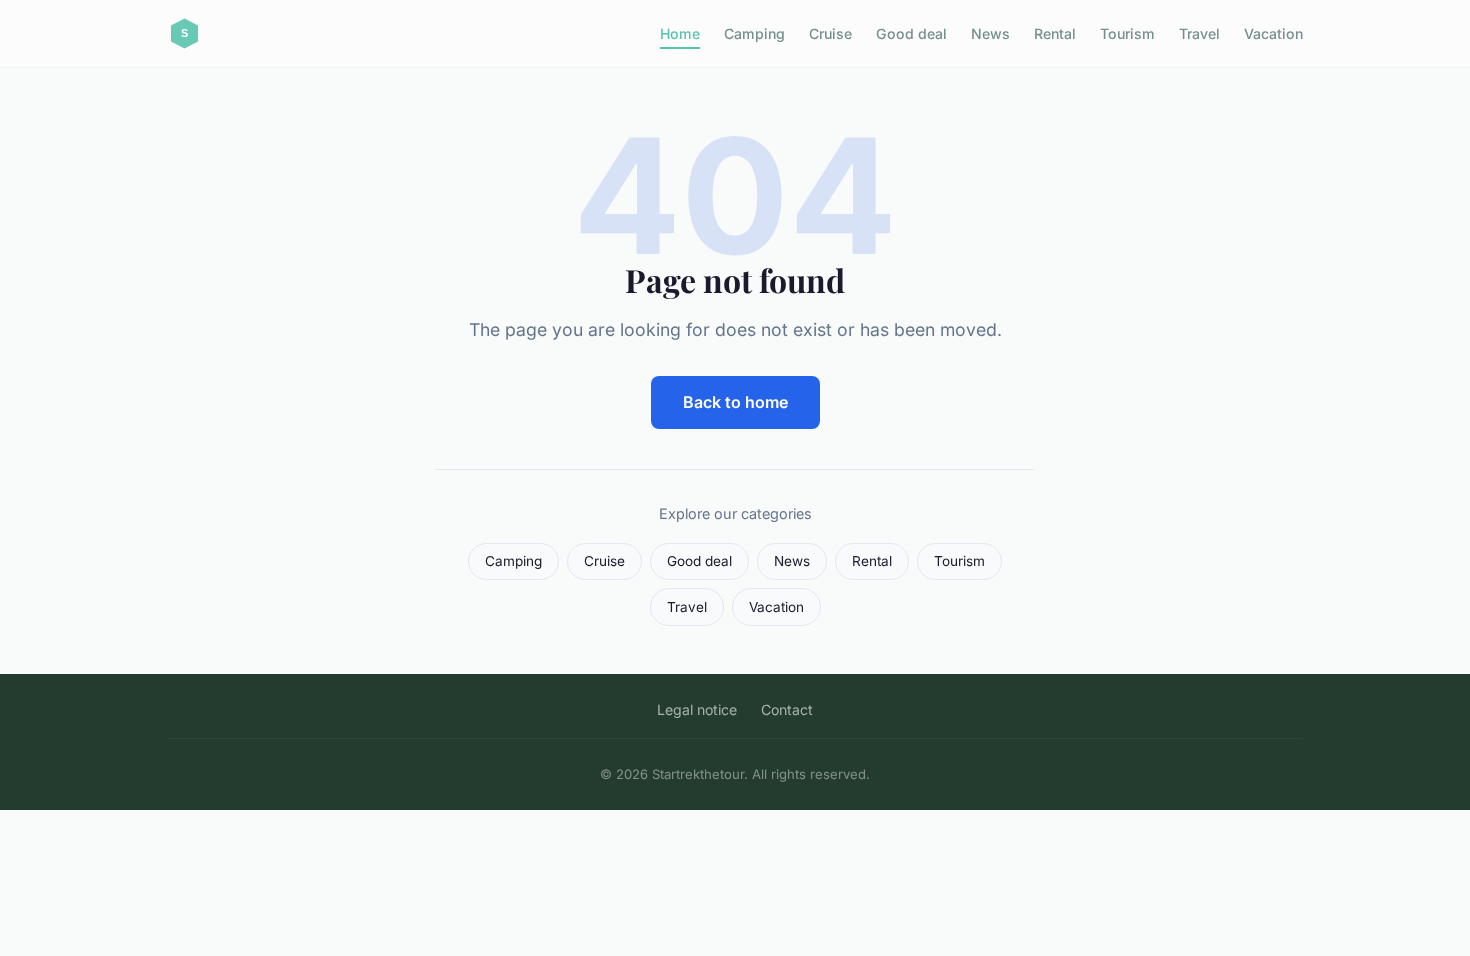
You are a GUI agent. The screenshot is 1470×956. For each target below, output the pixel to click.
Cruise (830, 33)
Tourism (1127, 33)
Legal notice (697, 709)
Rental (1055, 33)
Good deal (911, 33)
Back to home (735, 402)
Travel (1199, 33)
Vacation (1273, 33)
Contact (787, 709)
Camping (754, 33)
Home (680, 33)
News (990, 33)
